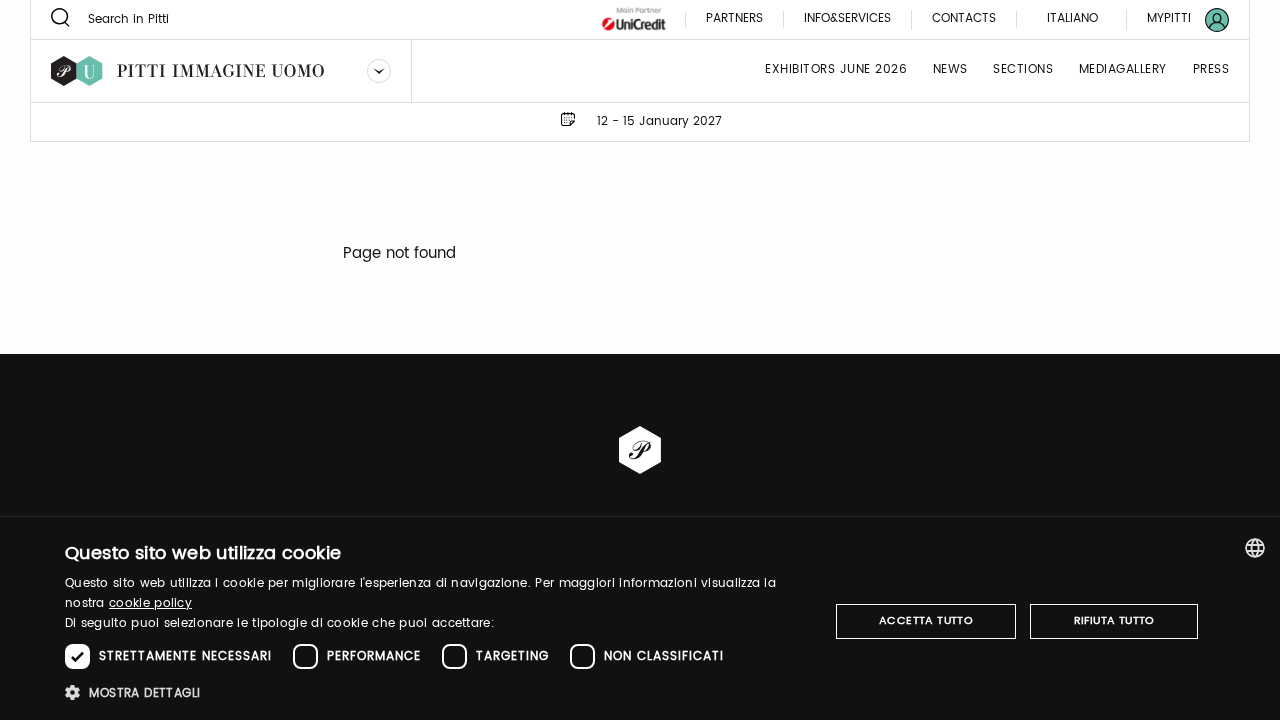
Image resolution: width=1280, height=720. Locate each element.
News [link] (950, 70)
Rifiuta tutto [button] (1114, 621)
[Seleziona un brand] (379, 71)
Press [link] (1211, 70)
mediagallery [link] (1123, 70)
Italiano (1072, 18)
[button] (435, 692)
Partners (734, 19)
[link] (1176, 19)
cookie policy (150, 603)
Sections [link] (1023, 70)
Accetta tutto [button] (926, 621)
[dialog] (640, 621)
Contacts (964, 19)
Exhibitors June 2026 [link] (836, 70)
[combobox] (1255, 548)
